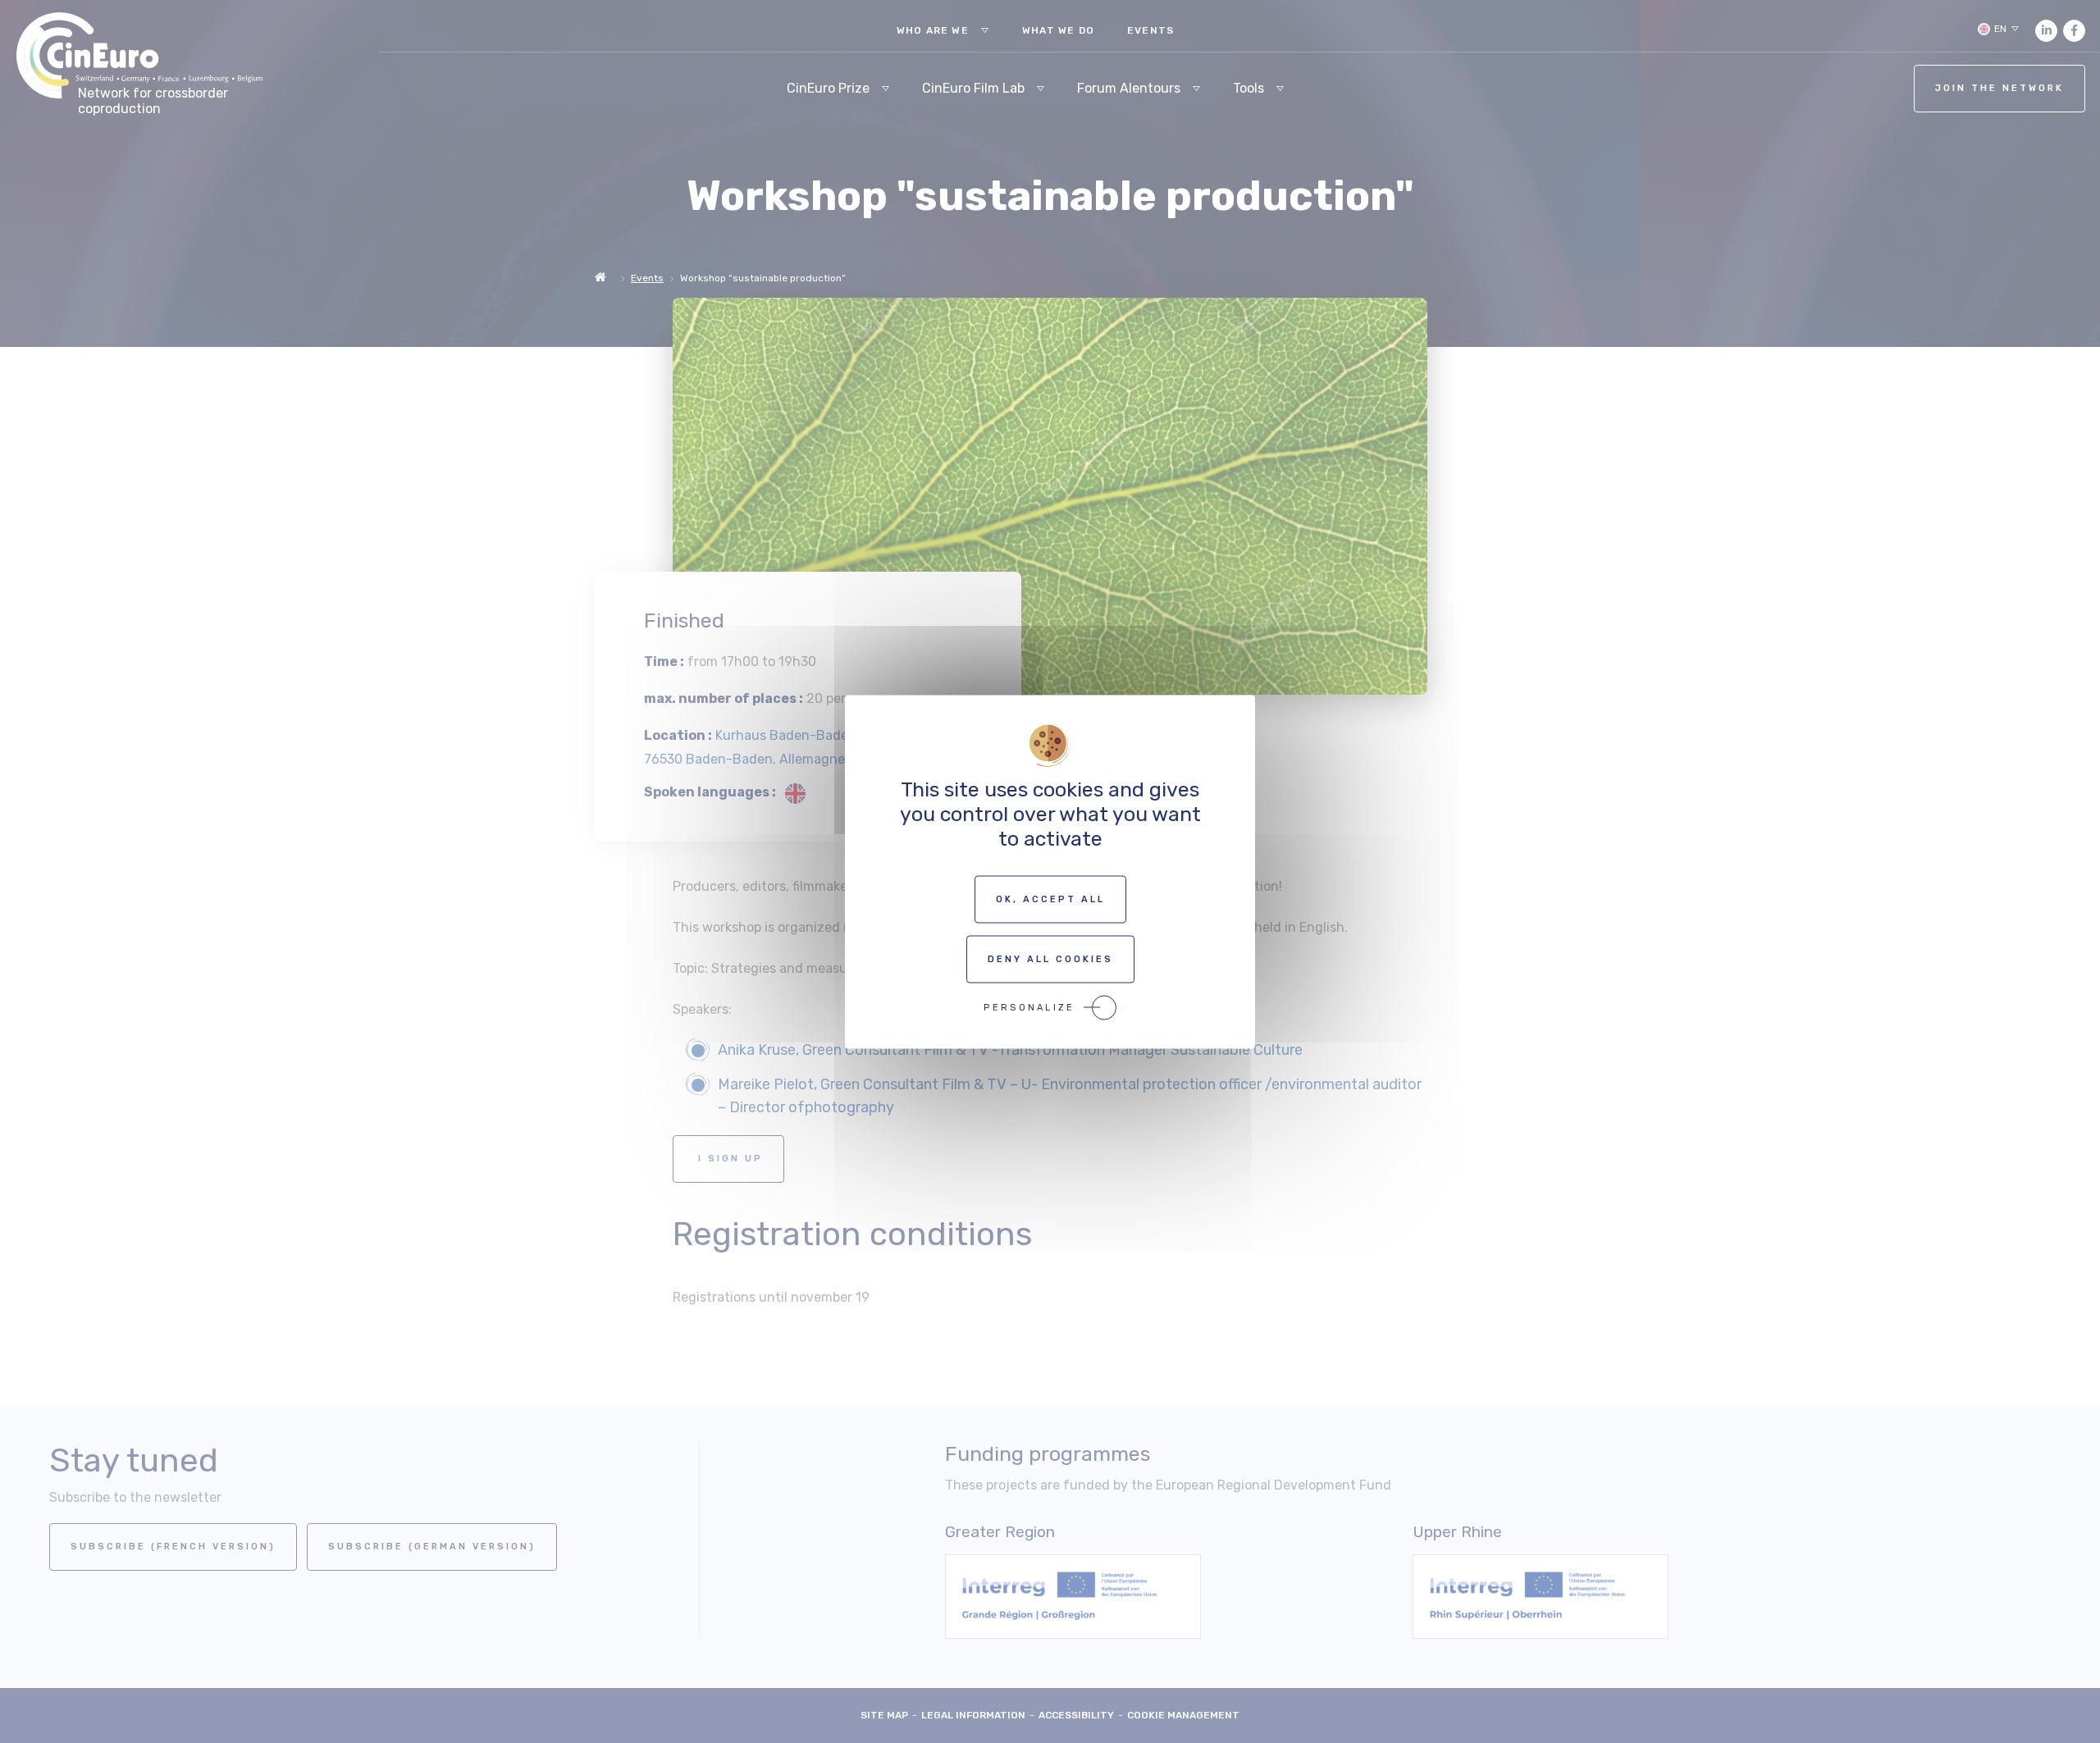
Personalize (1029, 1007)
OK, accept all (1050, 899)
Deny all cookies (1050, 958)
